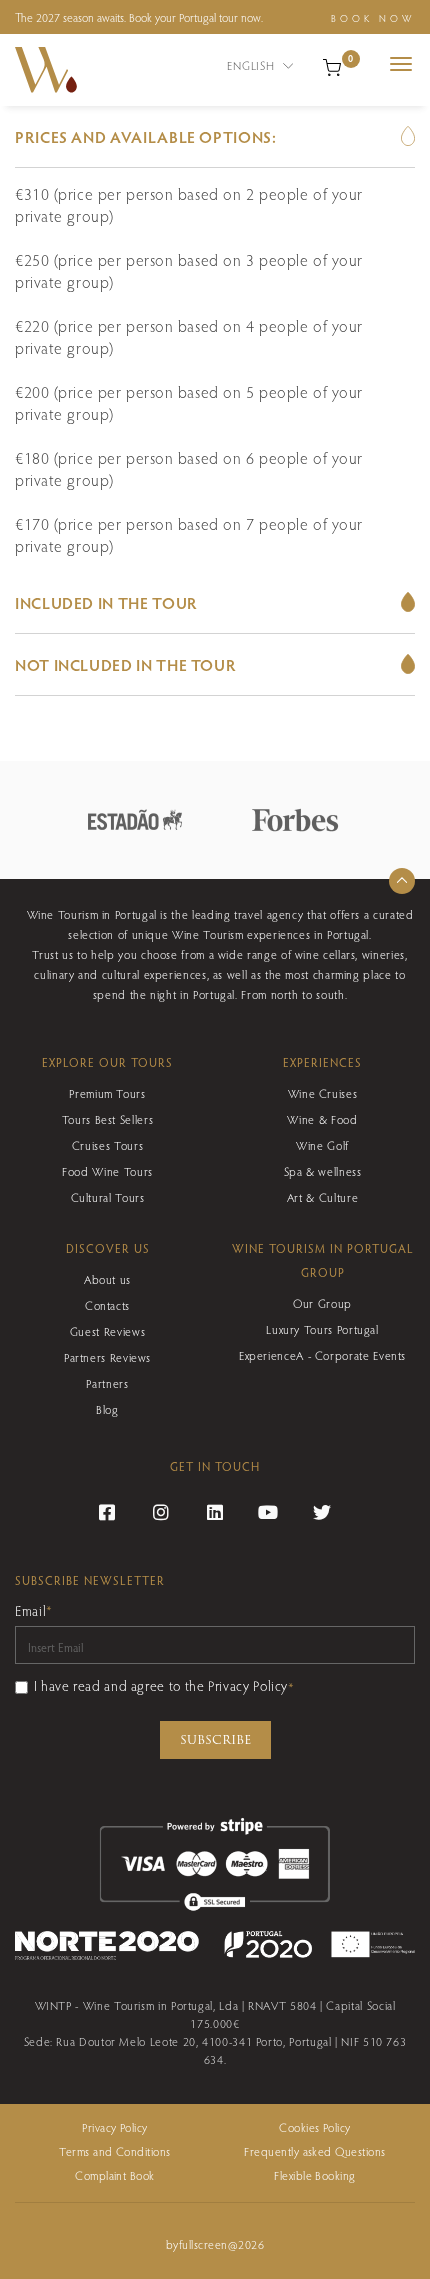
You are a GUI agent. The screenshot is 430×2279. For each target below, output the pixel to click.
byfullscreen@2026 (215, 2244)
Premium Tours (107, 1093)
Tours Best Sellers (108, 1119)
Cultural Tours (108, 1197)
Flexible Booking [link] (315, 2175)
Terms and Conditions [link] (115, 2151)
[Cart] (332, 65)
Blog (107, 1409)
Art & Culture (322, 1197)
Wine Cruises (323, 1093)
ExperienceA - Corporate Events (322, 1355)
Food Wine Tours (107, 1171)
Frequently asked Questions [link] (314, 2151)
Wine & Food (322, 1119)
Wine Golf (322, 1145)
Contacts (107, 1305)
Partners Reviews (107, 1357)
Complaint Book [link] (115, 2175)
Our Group (322, 1303)
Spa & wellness (323, 1171)
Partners (107, 1383)
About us (107, 1279)
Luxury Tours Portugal (322, 1329)
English (252, 65)
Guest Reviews (107, 1331)
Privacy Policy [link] (115, 2127)
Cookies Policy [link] (315, 2127)
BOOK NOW (373, 18)
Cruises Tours (107, 1145)
